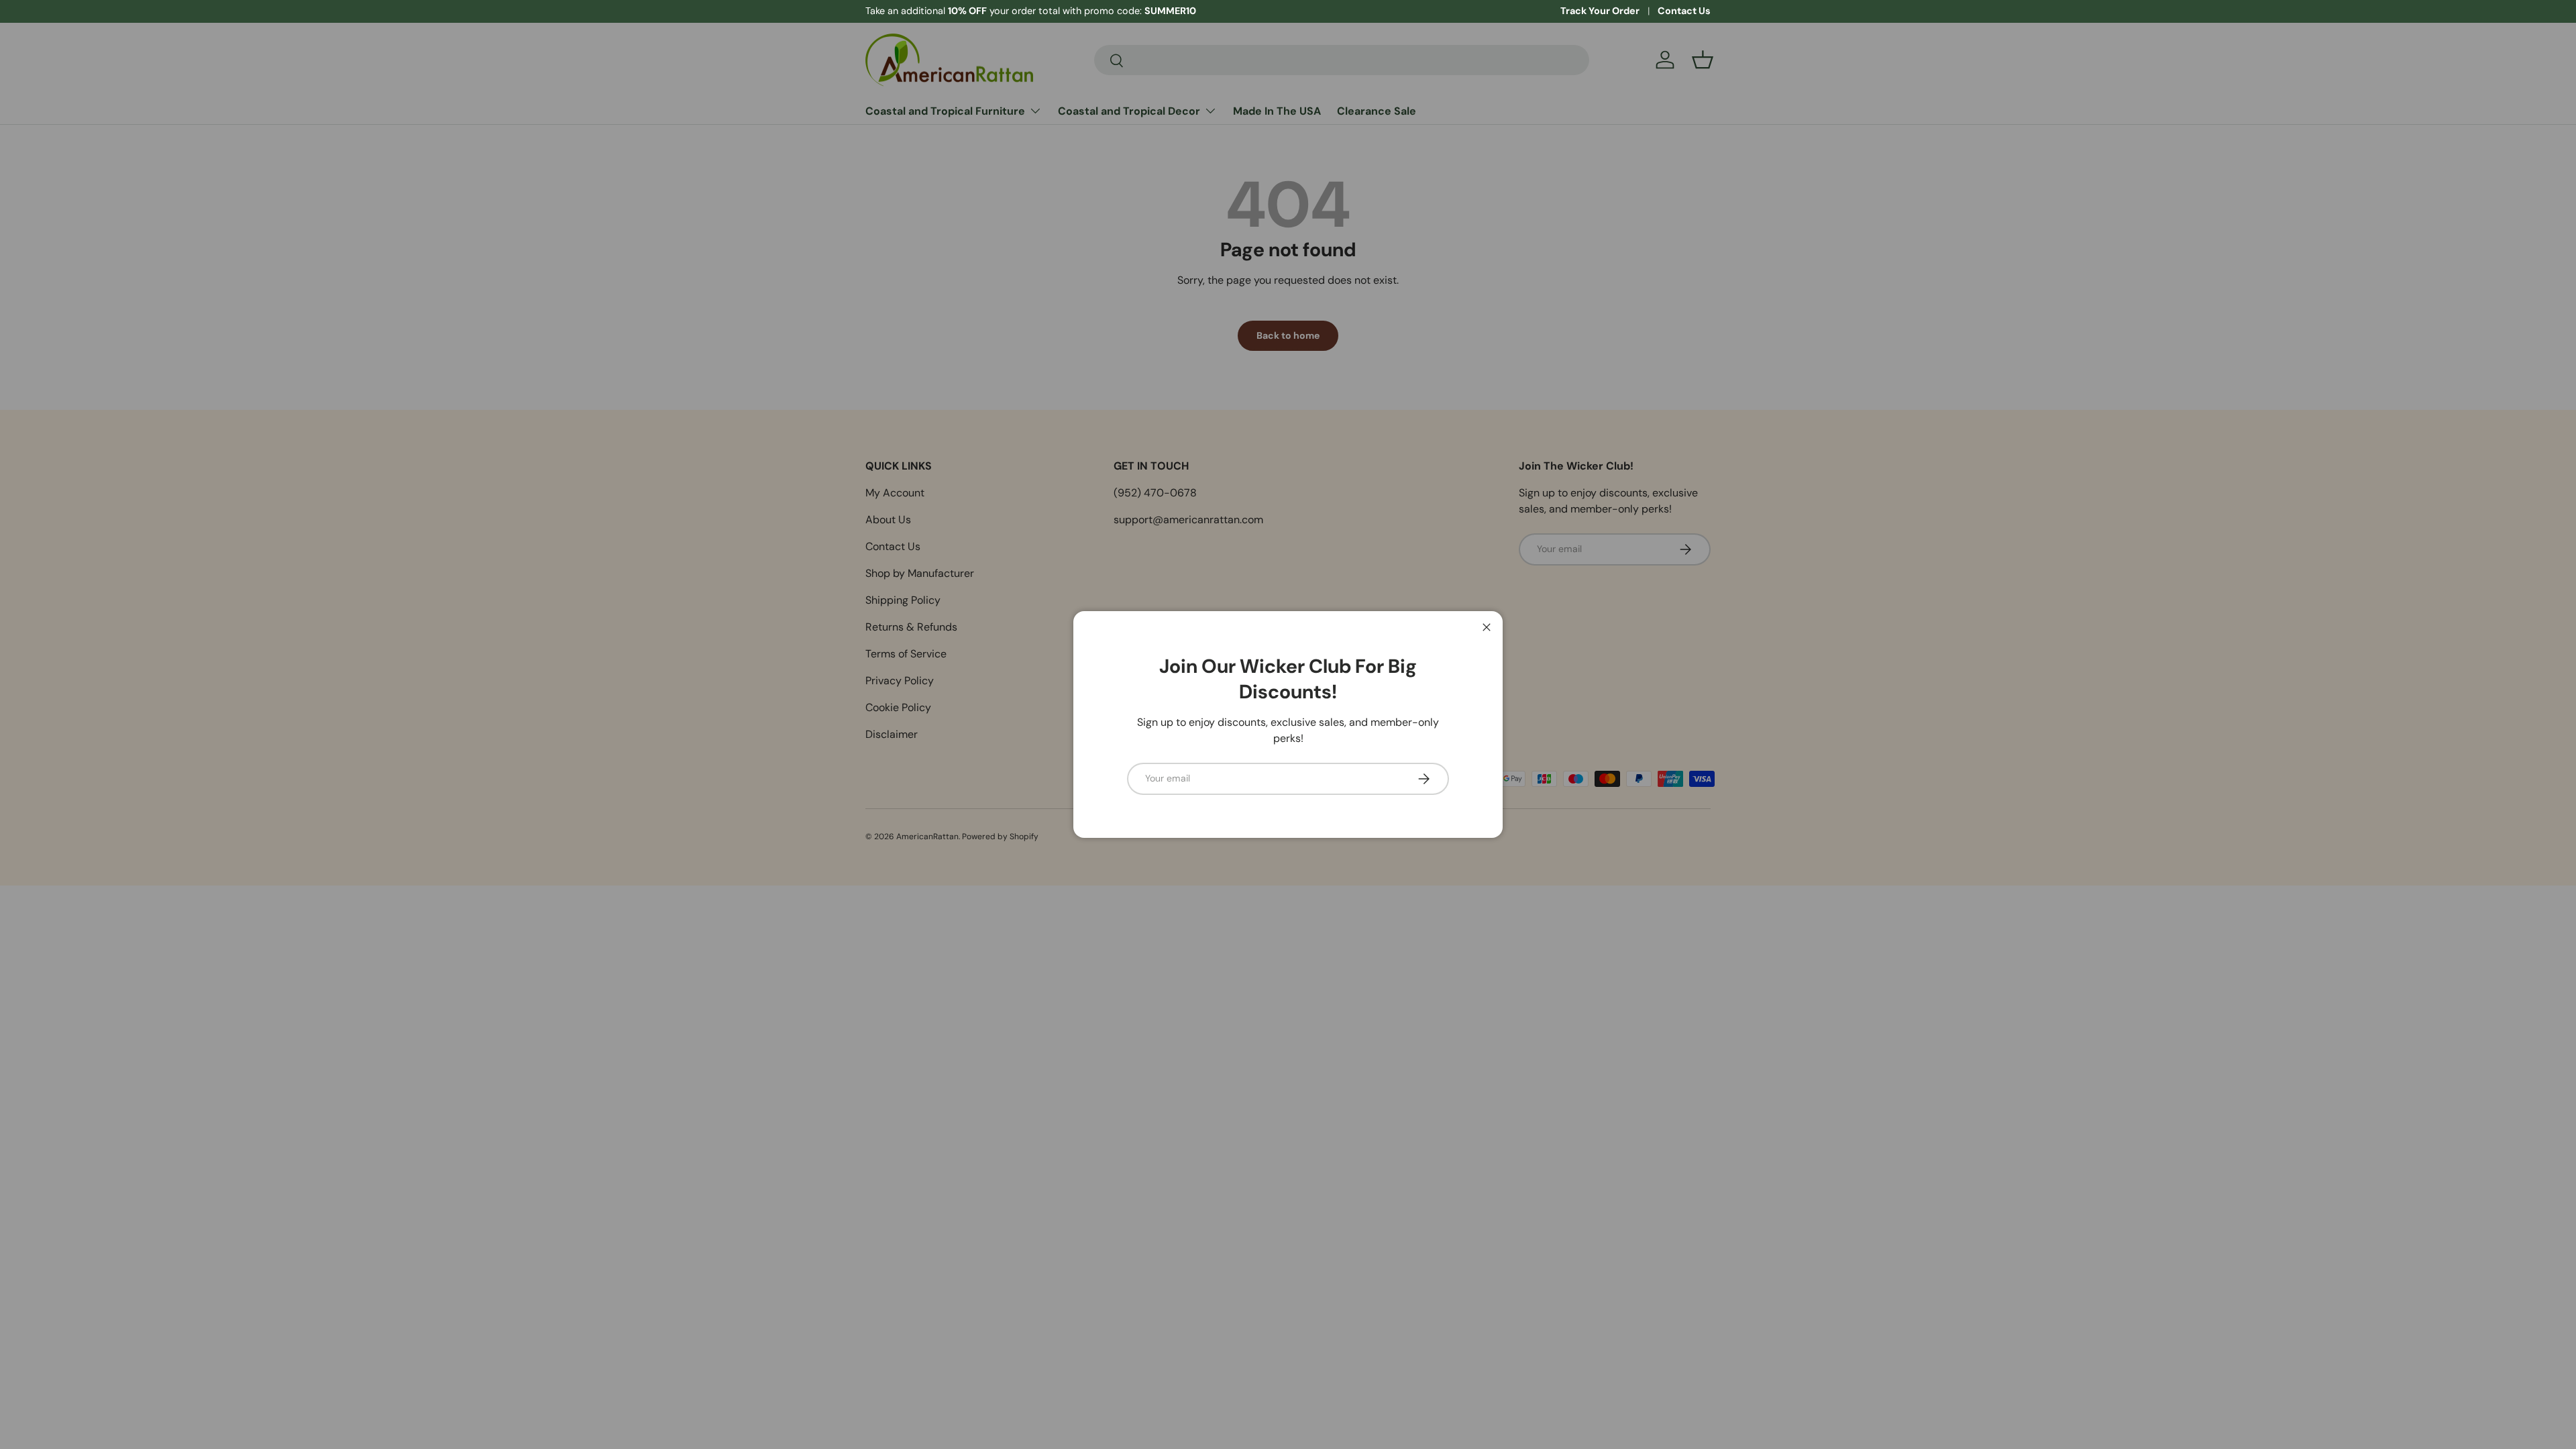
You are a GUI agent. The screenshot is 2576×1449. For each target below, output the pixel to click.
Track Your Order (1600, 11)
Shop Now (1019, 11)
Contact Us (1684, 11)
